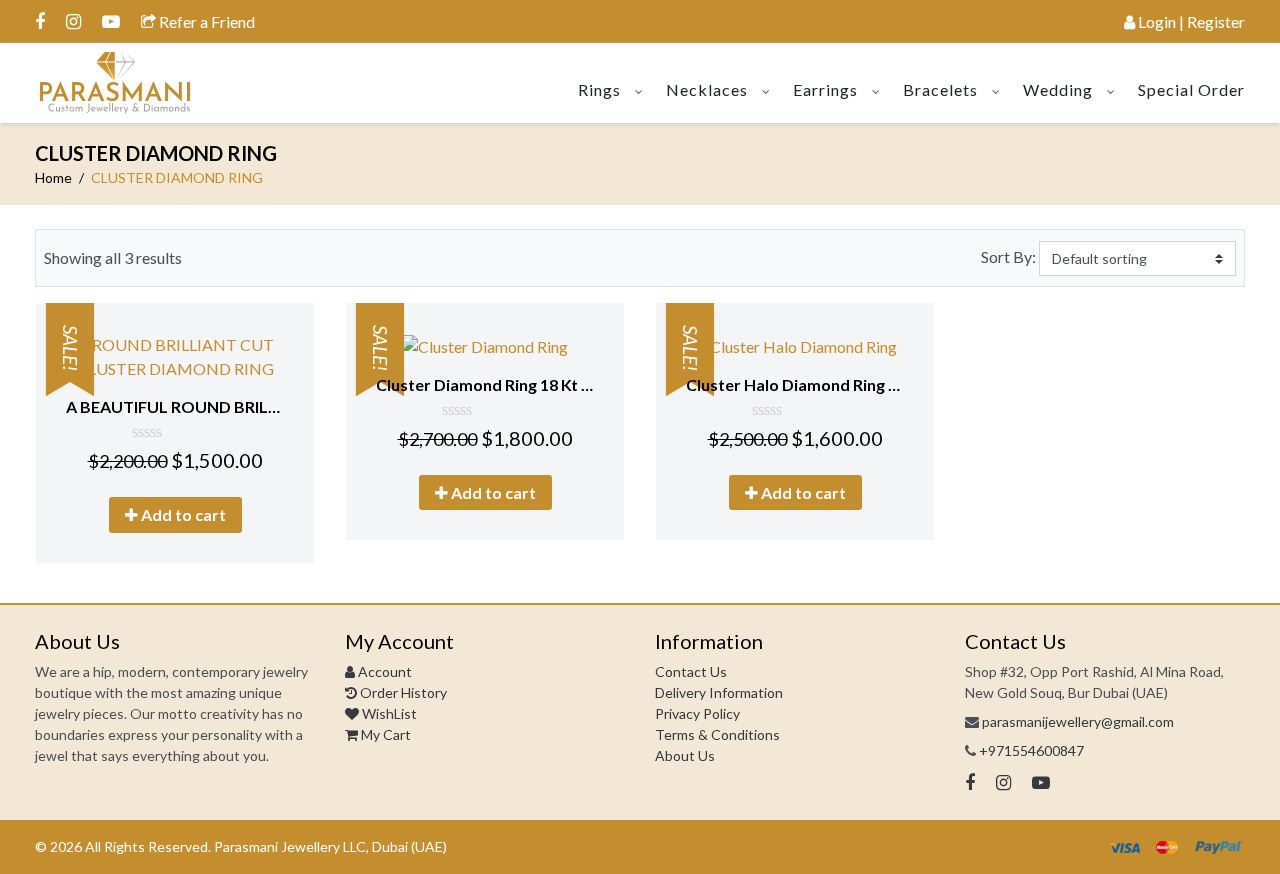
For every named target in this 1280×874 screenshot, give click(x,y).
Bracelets (940, 89)
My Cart (384, 734)
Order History (402, 692)
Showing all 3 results (113, 257)
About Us (685, 755)
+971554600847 (1031, 750)
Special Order (1191, 89)
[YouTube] (111, 21)
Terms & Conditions (717, 734)
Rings (599, 89)
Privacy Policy (697, 713)
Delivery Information (719, 692)
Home (53, 177)
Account (383, 671)
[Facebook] (40, 21)
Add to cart (182, 514)
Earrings (825, 89)
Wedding (1058, 89)
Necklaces (707, 89)
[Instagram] (73, 21)
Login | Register (1190, 21)
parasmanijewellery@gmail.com (1078, 721)
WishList (388, 713)
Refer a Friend (205, 21)
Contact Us (691, 671)
